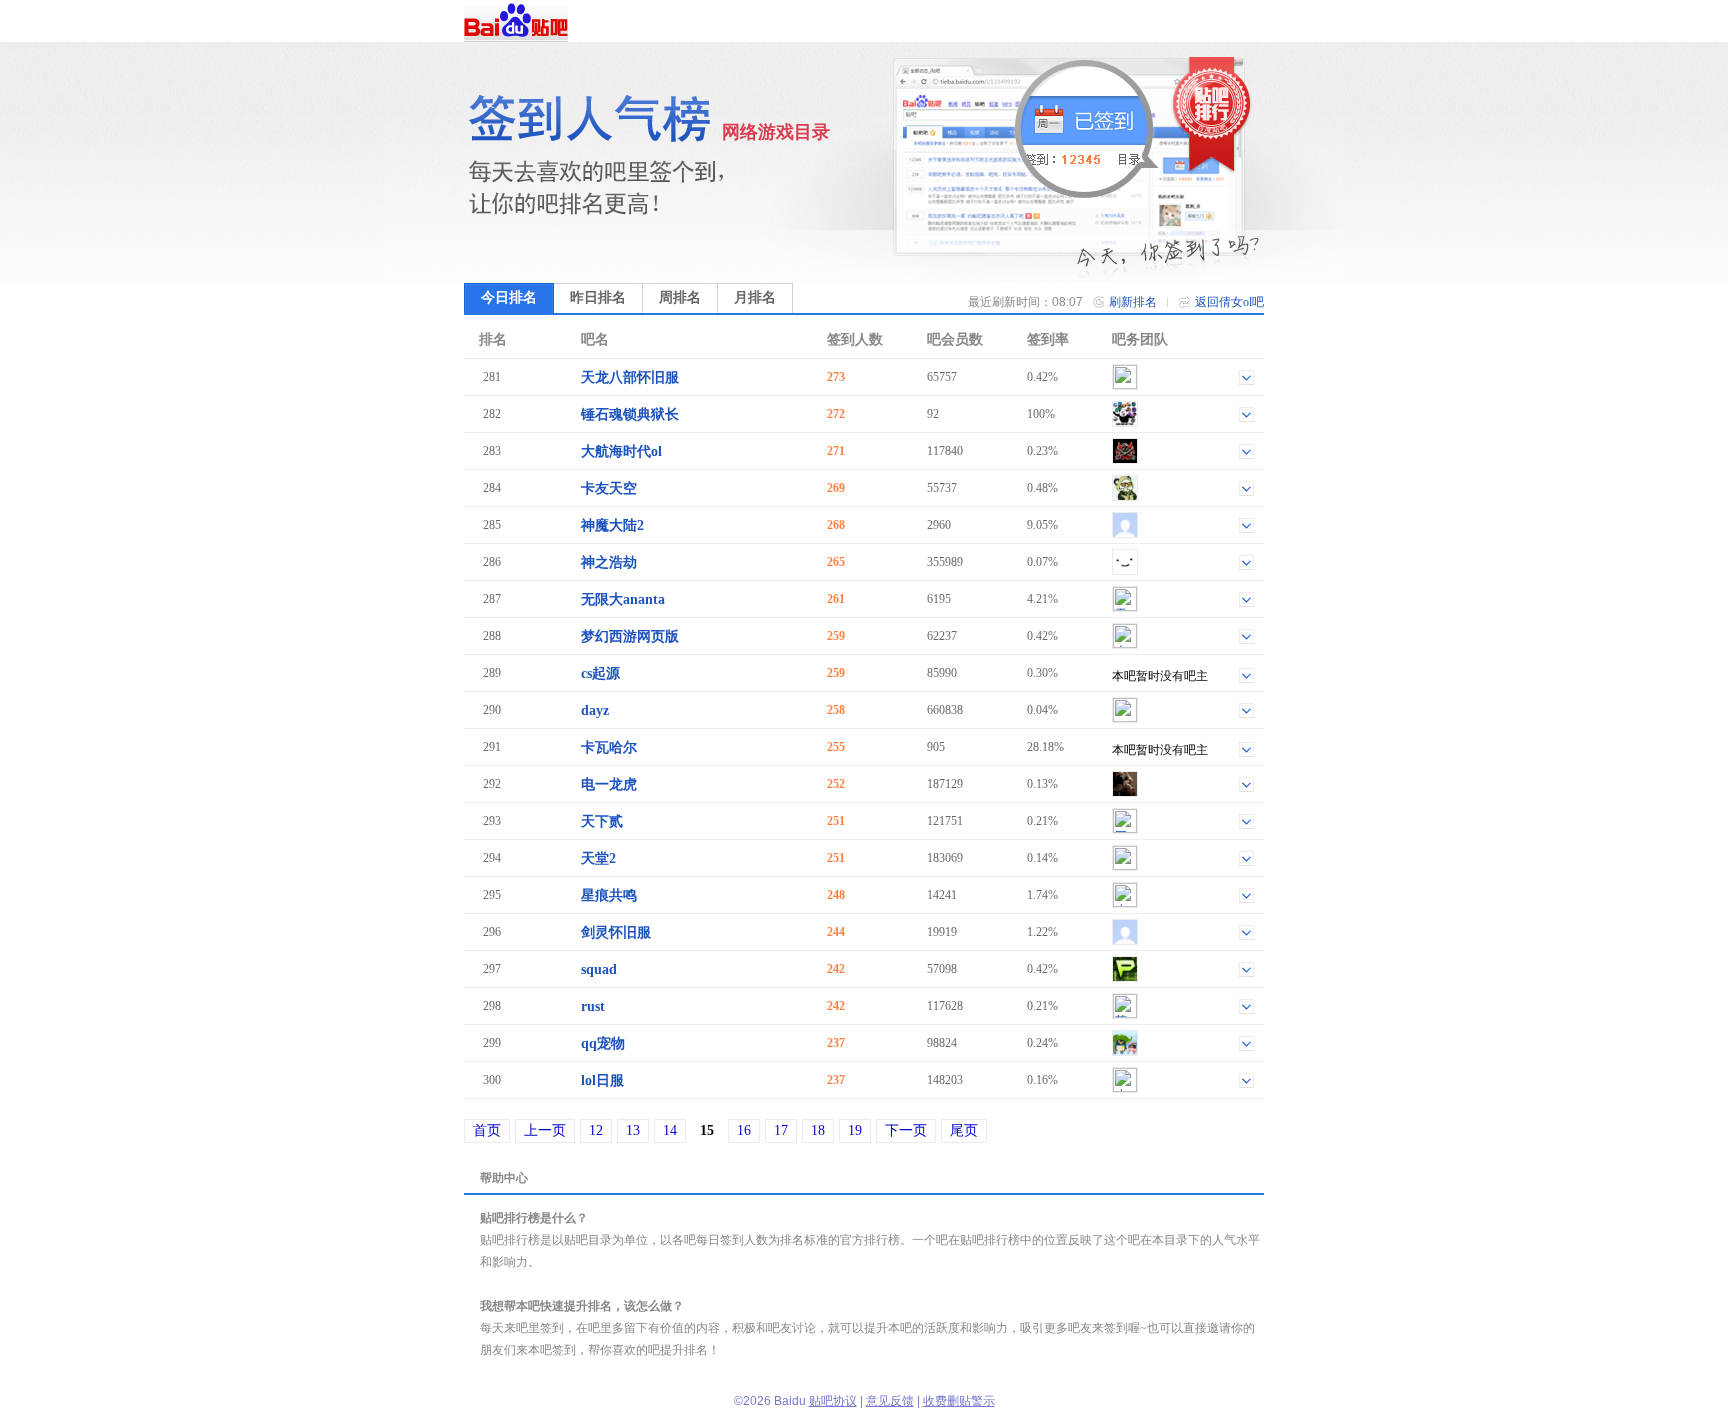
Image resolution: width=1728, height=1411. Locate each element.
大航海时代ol (621, 451)
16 (744, 1130)
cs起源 (600, 673)
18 (818, 1130)
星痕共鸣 (609, 895)
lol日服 (602, 1080)
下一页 (906, 1130)
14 (670, 1130)
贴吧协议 (833, 1401)
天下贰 (602, 821)
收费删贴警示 (959, 1401)
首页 (487, 1130)
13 (633, 1130)
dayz (595, 710)
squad (599, 969)
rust (593, 1006)
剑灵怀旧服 (616, 932)
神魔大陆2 (612, 525)
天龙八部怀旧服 (630, 377)
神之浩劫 (609, 562)
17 (781, 1130)
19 (855, 1130)
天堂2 (598, 858)
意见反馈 (890, 1401)
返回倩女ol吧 (1229, 302)
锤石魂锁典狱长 (630, 414)
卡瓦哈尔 (609, 747)
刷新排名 (1133, 302)
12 (596, 1130)
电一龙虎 (609, 784)
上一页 (545, 1130)
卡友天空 (609, 488)
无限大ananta (623, 599)
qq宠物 (603, 1043)
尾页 (964, 1130)
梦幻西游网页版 (630, 636)
